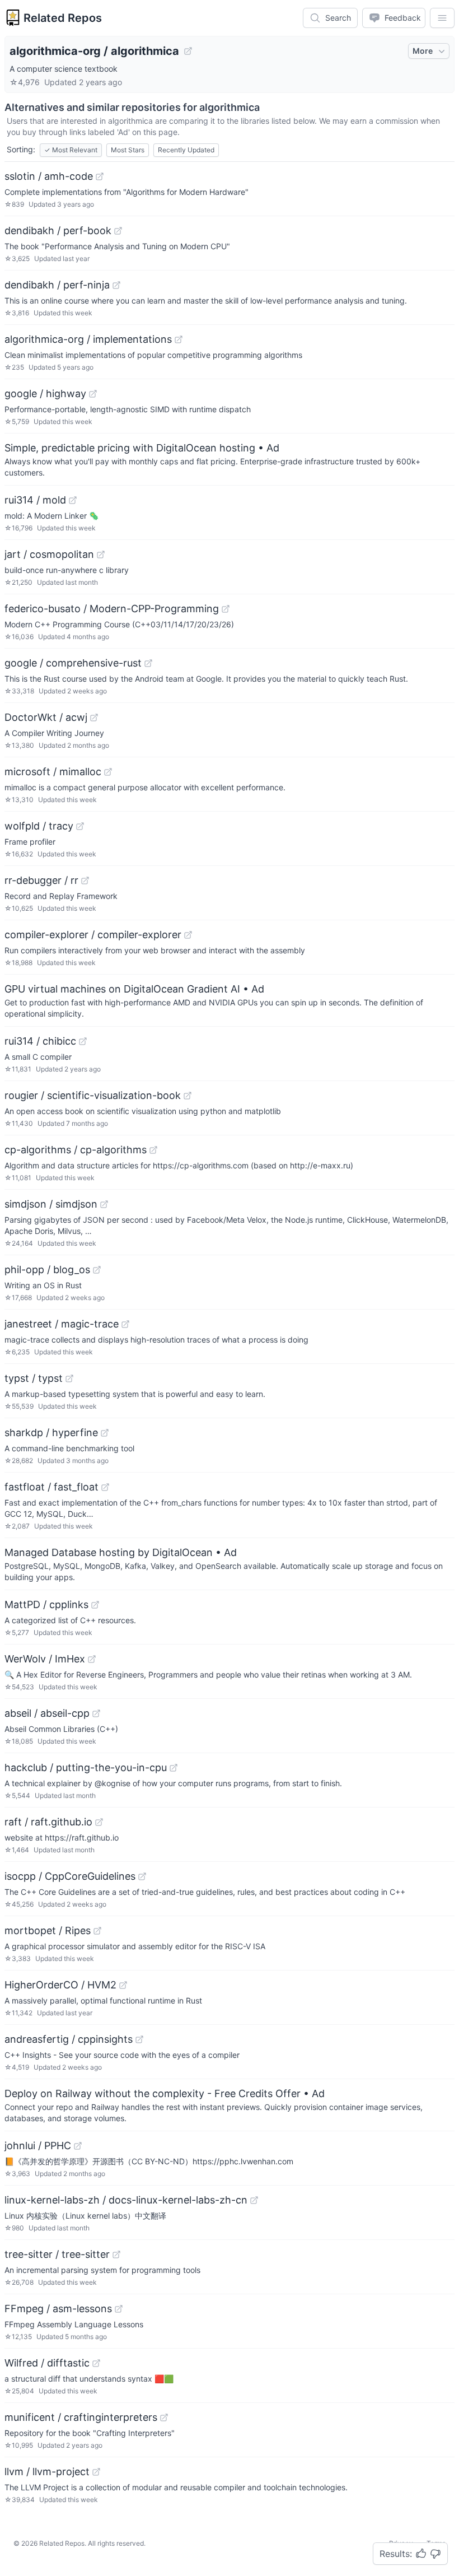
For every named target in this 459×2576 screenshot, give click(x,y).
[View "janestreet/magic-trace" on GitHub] (125, 1324)
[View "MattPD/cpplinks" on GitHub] (95, 1605)
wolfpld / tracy (39, 826)
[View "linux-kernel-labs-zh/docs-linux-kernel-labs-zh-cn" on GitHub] (254, 2200)
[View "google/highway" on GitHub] (93, 394)
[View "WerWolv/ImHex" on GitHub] (92, 1659)
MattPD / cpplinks (46, 1604)
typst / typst (34, 1378)
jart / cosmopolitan (49, 554)
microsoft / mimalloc (53, 772)
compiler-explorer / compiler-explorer (93, 935)
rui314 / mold (35, 500)
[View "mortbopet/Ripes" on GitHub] (97, 1931)
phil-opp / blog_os (47, 1270)
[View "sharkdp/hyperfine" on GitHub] (105, 1433)
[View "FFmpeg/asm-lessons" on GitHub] (119, 2309)
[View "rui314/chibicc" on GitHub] (83, 1041)
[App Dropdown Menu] (442, 18)
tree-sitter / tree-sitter (57, 2254)
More (423, 51)
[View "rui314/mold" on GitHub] (73, 500)
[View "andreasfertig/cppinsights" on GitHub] (139, 2039)
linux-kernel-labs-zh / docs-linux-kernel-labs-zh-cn (126, 2200)
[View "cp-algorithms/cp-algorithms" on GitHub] (153, 1150)
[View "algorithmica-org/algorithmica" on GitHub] (188, 51)
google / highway (45, 393)
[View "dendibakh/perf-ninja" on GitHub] (116, 285)
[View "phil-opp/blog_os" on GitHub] (97, 1270)
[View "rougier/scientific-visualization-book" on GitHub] (188, 1096)
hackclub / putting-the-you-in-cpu (86, 1767)
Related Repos (63, 18)
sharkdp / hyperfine (51, 1433)
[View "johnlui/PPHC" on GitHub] (78, 2146)
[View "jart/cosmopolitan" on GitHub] (101, 555)
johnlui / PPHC (38, 2146)
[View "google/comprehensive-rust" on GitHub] (148, 663)
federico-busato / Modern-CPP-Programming (112, 609)
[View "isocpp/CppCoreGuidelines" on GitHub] (142, 1876)
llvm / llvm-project (47, 2472)
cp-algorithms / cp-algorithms (76, 1150)
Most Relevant (71, 150)
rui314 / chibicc (40, 1041)
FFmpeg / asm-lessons (58, 2309)
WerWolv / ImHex (45, 1659)
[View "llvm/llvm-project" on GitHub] (96, 2472)
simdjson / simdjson (51, 1204)
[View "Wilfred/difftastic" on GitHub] (96, 2363)
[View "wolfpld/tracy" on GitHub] (80, 826)
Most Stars (128, 150)
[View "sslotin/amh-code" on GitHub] (100, 176)
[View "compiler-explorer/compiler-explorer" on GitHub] (188, 935)
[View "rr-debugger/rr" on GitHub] (85, 881)
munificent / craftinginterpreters (81, 2417)
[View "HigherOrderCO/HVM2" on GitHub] (123, 1985)
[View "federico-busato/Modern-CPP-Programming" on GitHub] (226, 609)
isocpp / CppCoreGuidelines (70, 1876)
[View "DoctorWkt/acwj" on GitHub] (94, 718)
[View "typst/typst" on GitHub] (69, 1378)
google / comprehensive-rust (73, 663)
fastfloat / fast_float (51, 1487)
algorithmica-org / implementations (88, 339)
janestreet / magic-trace (62, 1324)
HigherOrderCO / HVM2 (60, 1985)
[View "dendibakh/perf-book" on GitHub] (118, 231)
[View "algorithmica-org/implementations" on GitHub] (179, 339)
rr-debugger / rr (41, 880)
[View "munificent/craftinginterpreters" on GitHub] (164, 2417)
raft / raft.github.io (48, 1822)
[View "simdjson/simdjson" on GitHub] (104, 1204)
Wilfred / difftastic (47, 2363)
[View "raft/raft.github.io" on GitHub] (99, 1822)
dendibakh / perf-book (58, 230)
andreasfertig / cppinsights (69, 2039)
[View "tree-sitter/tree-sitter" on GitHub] (116, 2254)
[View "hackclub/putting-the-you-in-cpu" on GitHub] (174, 1768)
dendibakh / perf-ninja (57, 285)
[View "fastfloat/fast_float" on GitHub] (105, 1487)
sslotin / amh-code (49, 176)
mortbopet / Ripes (48, 1930)
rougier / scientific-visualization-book (93, 1095)
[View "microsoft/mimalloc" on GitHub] (108, 772)
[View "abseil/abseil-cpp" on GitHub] (96, 1713)
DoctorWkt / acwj (46, 717)
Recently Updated (186, 150)
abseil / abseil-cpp (47, 1713)
